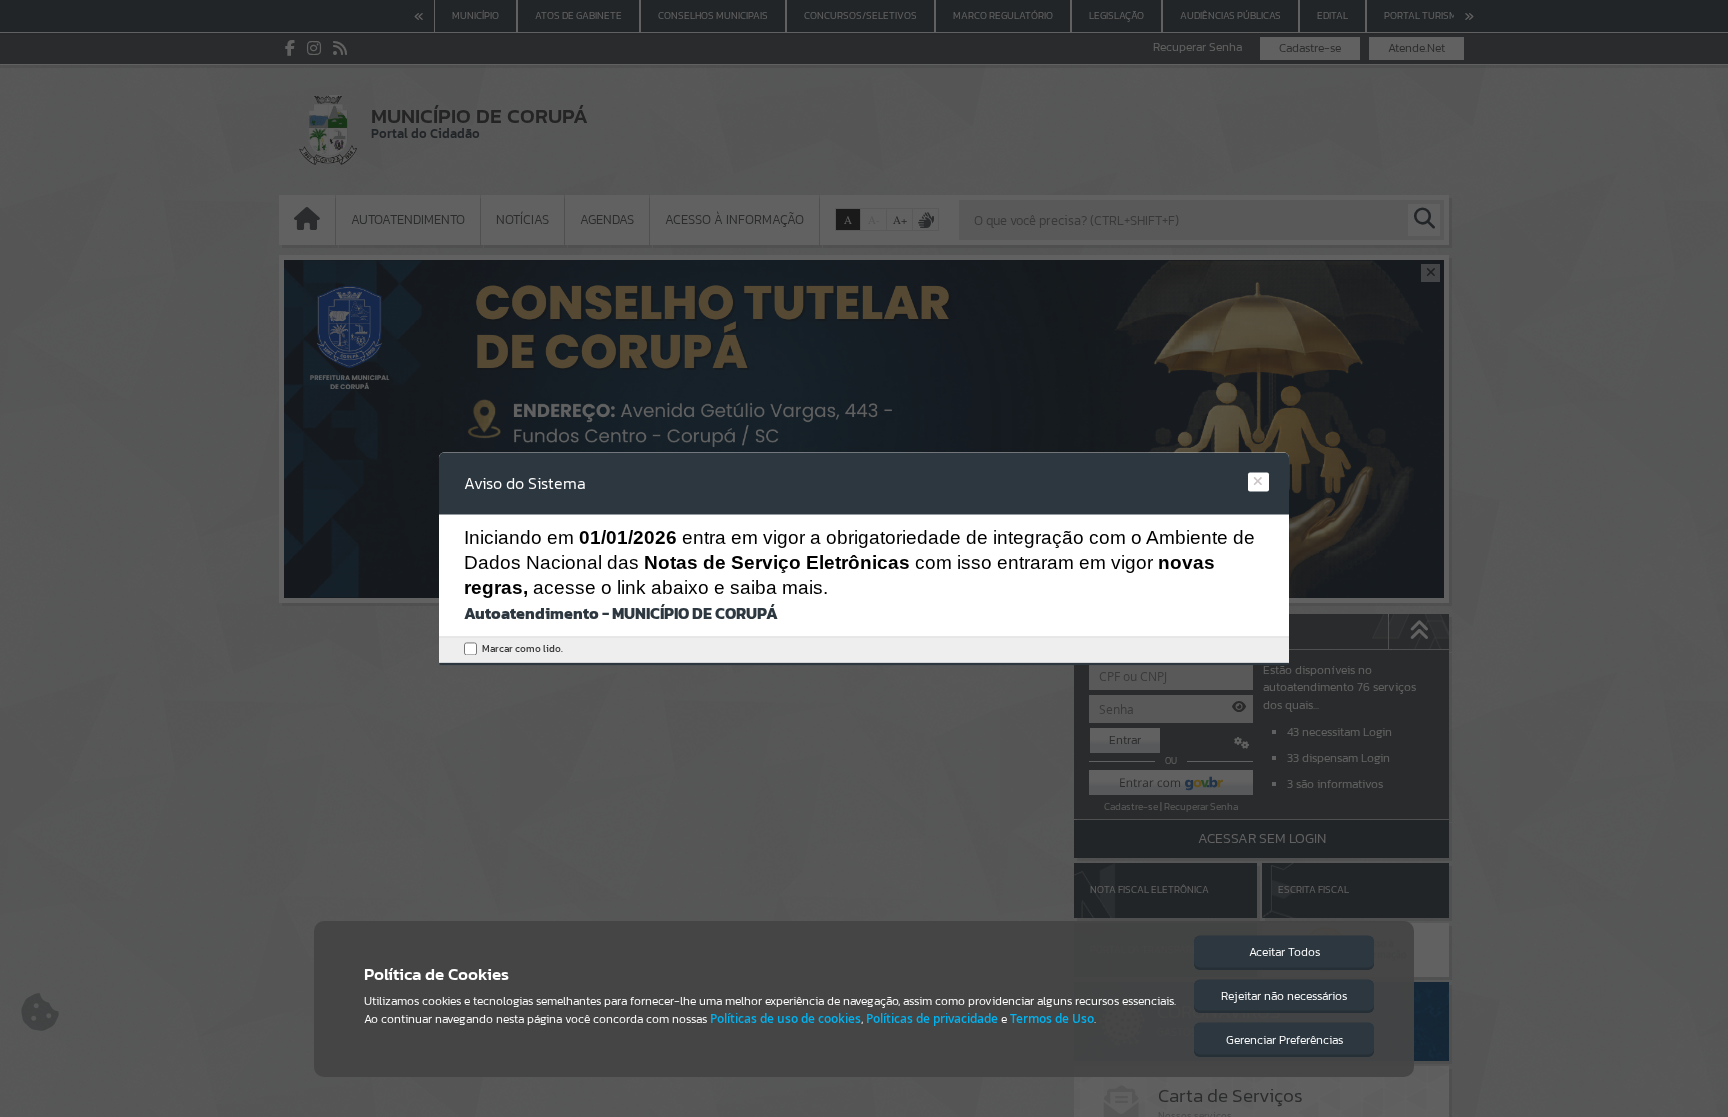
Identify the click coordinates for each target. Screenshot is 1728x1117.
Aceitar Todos (1284, 952)
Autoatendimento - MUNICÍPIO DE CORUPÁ (621, 614)
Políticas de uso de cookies (785, 1018)
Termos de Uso (1052, 1018)
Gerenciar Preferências (1284, 1040)
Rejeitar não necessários (1284, 996)
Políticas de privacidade (932, 1018)
